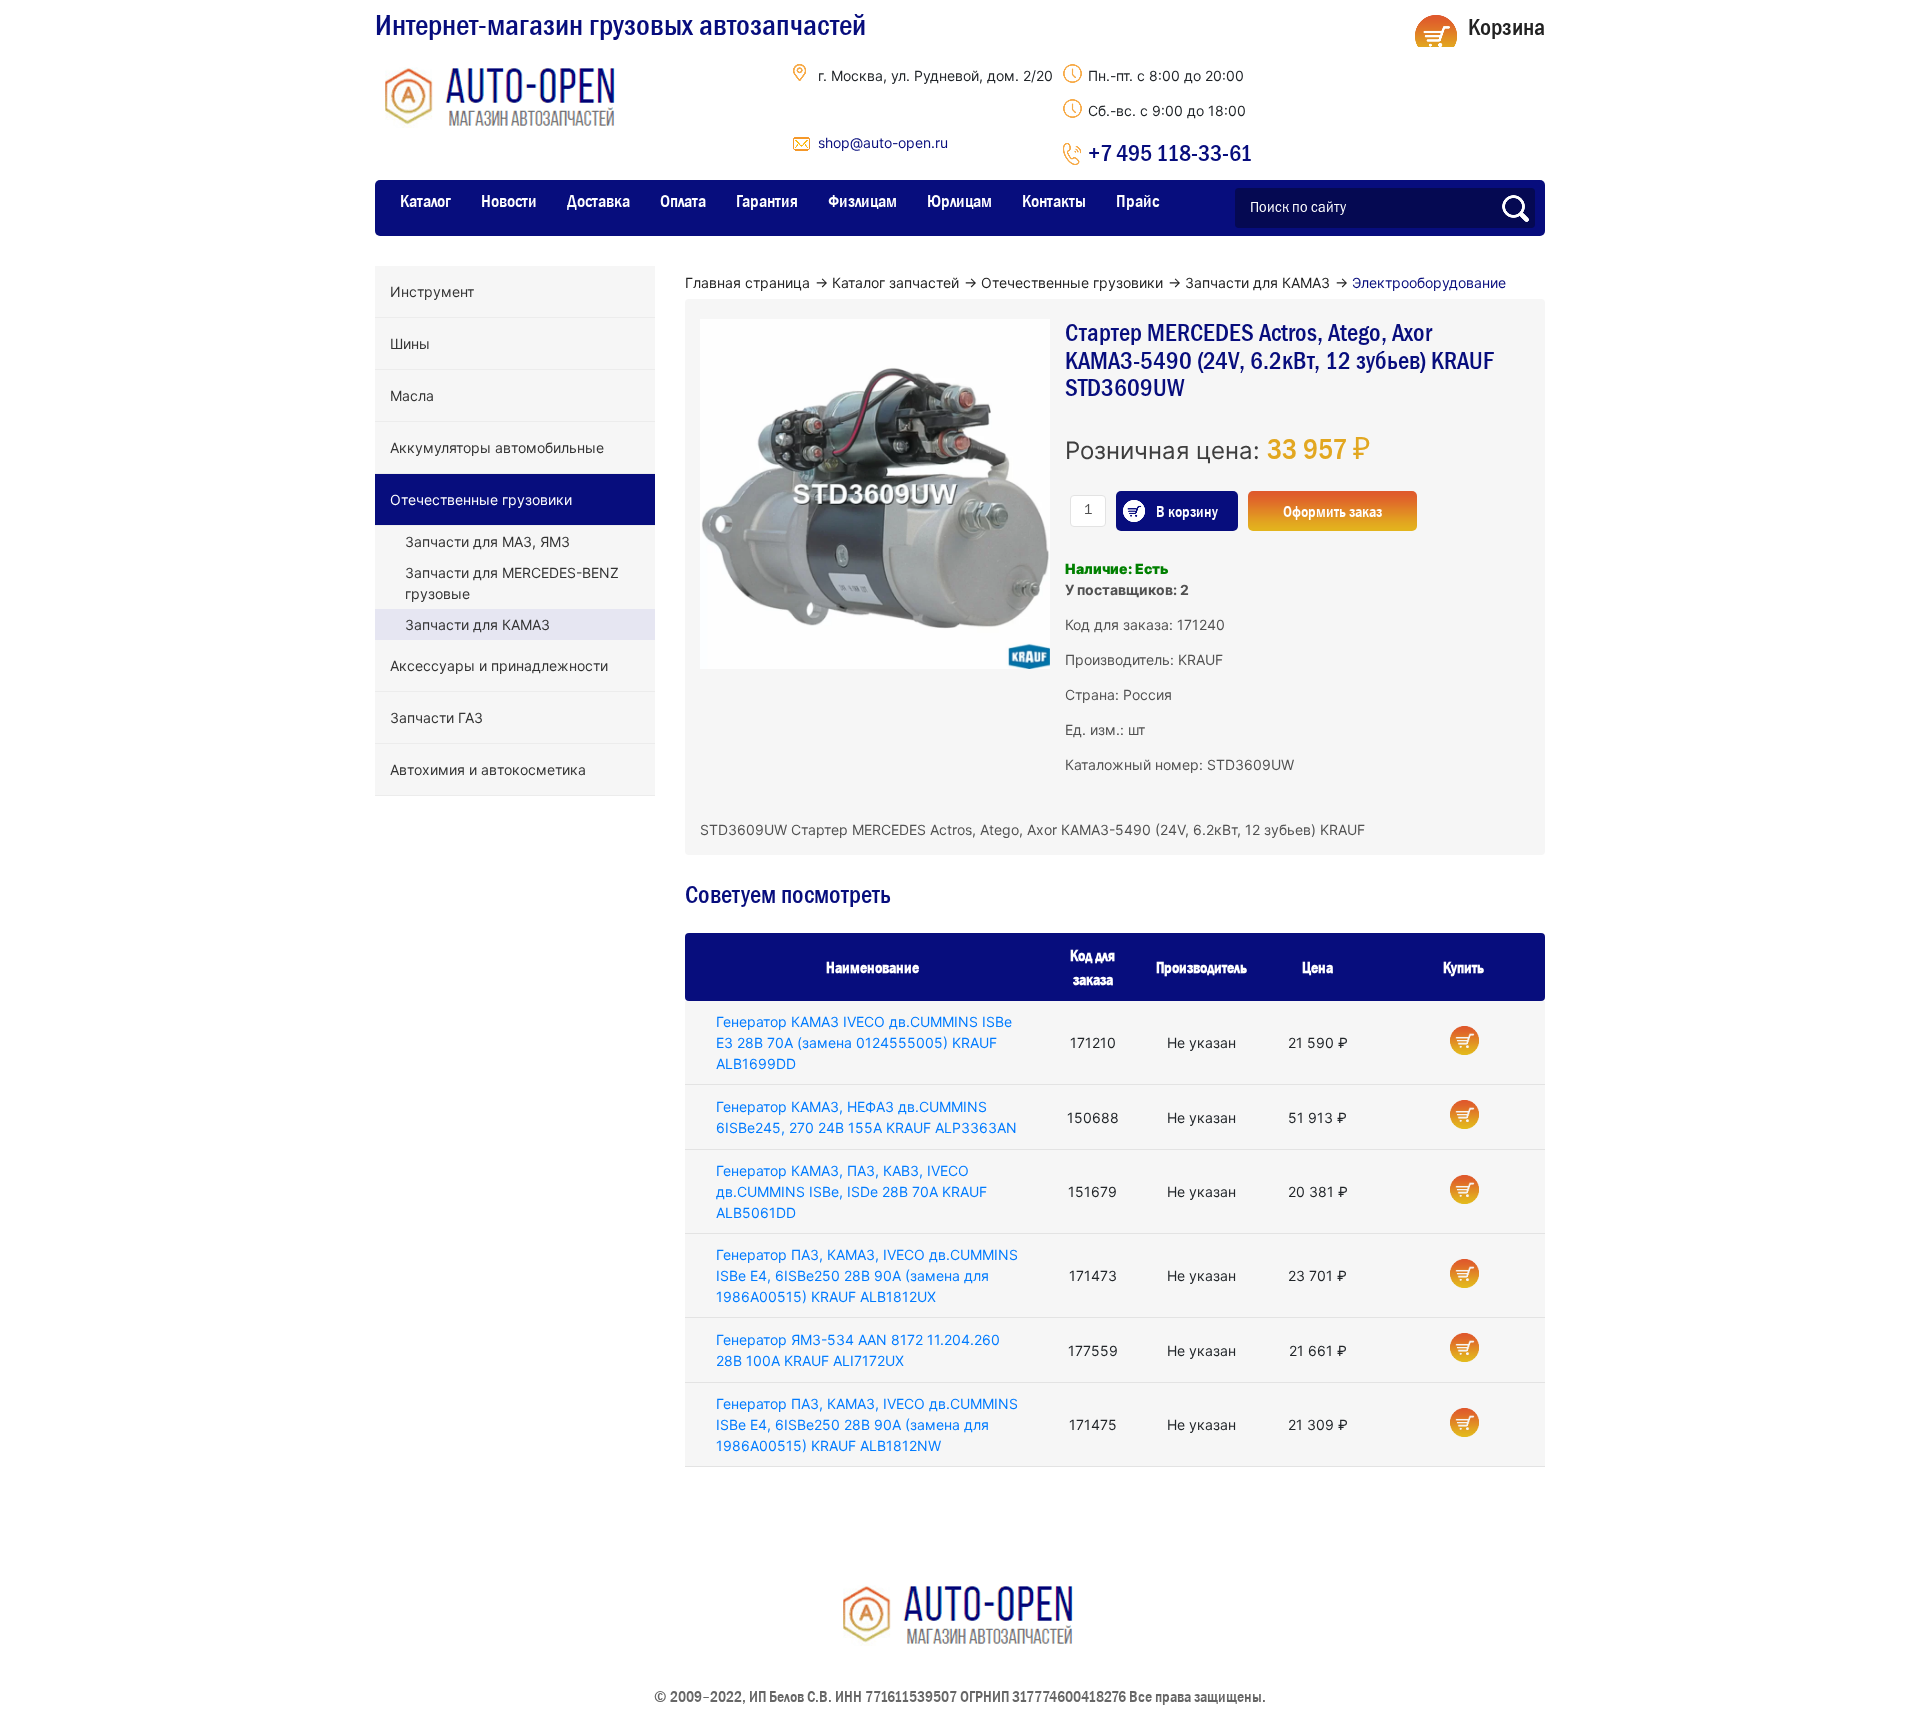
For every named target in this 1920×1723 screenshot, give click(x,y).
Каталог (425, 201)
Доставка (598, 201)
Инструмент (432, 291)
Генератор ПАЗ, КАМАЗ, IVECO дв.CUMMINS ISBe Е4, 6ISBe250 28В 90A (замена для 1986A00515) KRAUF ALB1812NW (867, 1424)
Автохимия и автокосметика (488, 769)
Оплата (683, 201)
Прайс (1137, 201)
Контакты (1054, 201)
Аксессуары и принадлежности (499, 665)
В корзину (1187, 511)
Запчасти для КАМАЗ (477, 624)
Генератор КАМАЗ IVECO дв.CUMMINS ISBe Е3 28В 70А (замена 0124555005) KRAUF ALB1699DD (864, 1042)
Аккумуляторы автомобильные (497, 447)
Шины (410, 343)
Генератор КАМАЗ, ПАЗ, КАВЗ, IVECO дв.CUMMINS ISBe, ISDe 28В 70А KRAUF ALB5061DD (851, 1191)
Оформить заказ (1332, 511)
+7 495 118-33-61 (1170, 152)
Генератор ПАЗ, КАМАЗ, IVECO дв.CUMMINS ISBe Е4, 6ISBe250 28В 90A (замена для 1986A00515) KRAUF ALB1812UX (867, 1275)
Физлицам (862, 201)
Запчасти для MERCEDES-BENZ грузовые (512, 583)
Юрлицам (959, 201)
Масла (412, 395)
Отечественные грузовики (481, 499)
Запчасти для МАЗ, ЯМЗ (487, 541)
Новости (509, 201)
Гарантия (767, 201)
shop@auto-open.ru (883, 142)
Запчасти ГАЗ (436, 717)
